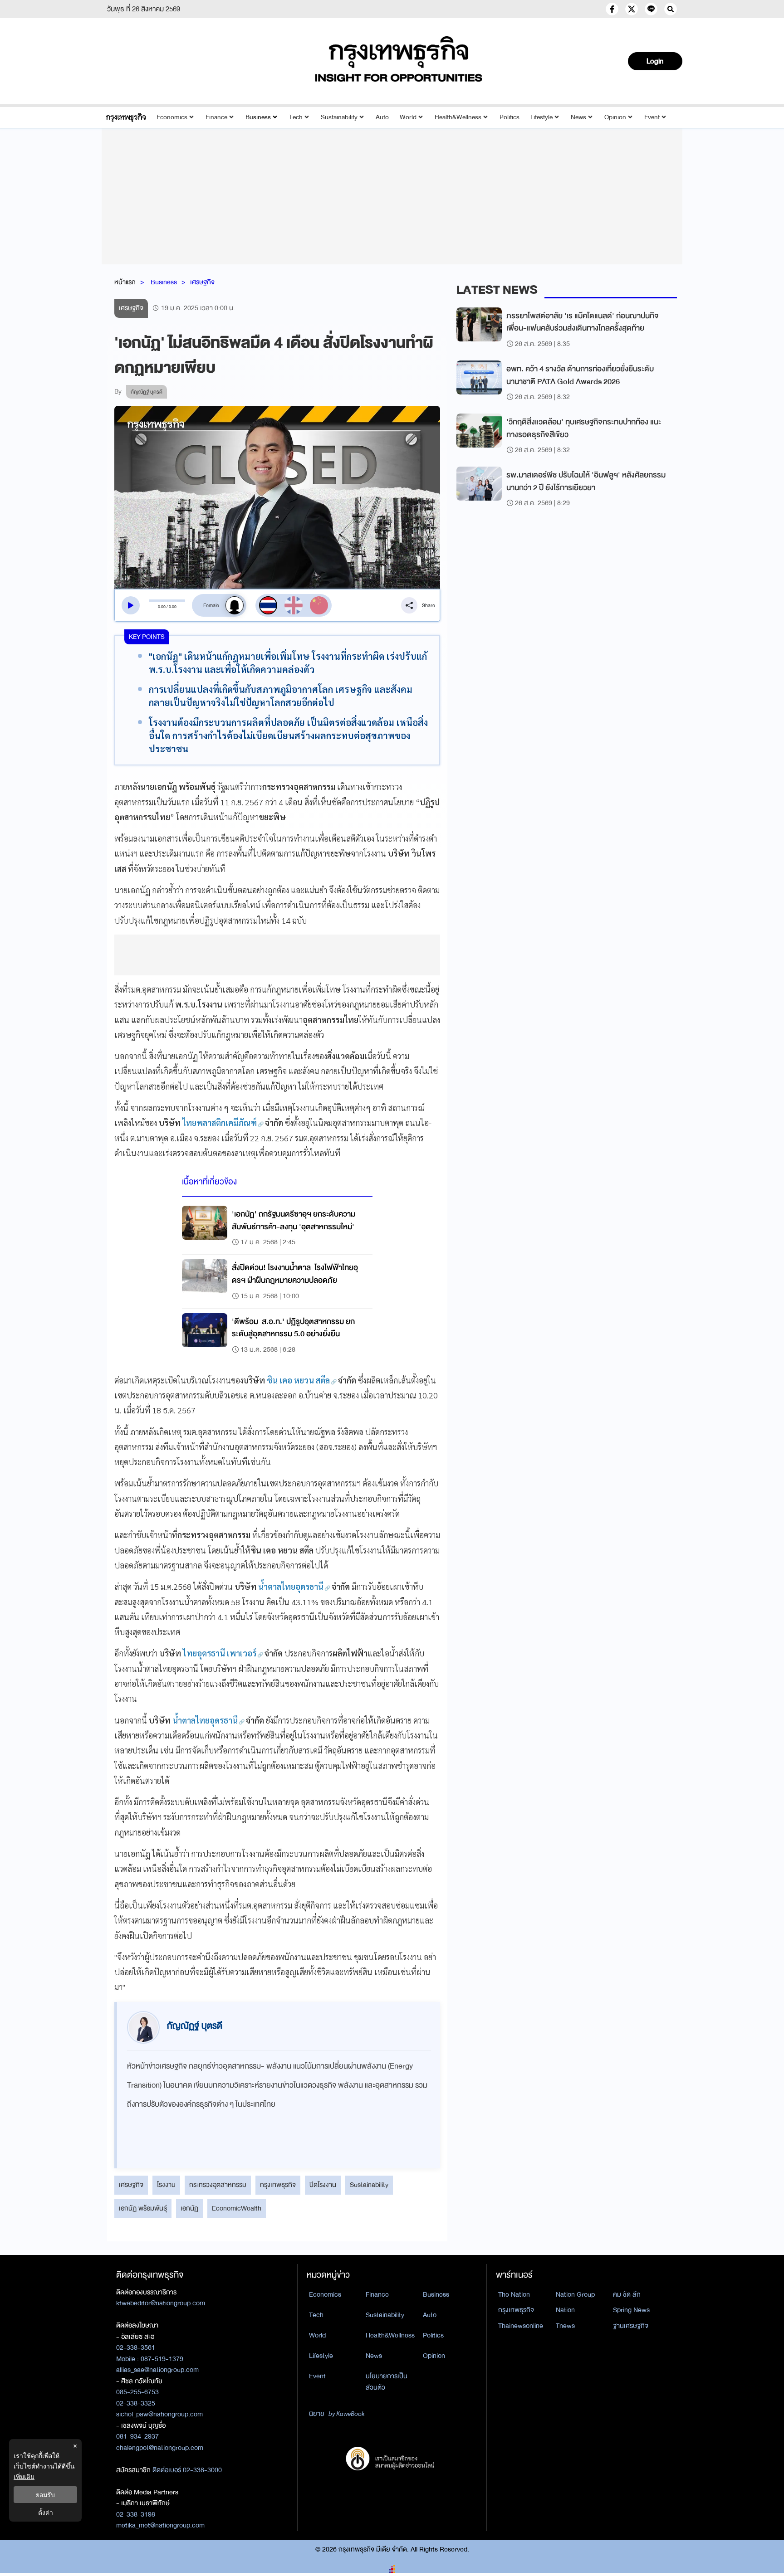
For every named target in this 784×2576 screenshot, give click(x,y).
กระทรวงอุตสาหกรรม (218, 2185)
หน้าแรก (125, 282)
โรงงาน (166, 2185)
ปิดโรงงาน (323, 2185)
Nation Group (575, 2294)
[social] (612, 9)
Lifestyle (541, 117)
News (578, 117)
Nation (565, 2310)
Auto (382, 117)
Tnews (565, 2326)
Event (652, 117)
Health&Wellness (458, 117)
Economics (172, 117)
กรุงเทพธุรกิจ (278, 2185)
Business (258, 117)
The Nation (514, 2294)
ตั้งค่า (46, 2512)
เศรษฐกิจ (202, 282)
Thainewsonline (521, 2326)
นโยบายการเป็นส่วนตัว (387, 2382)
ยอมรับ (45, 2495)
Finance (216, 117)
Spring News (631, 2310)
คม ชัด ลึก (627, 2294)
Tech (296, 117)
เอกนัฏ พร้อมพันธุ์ (143, 2208)
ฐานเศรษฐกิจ (631, 2326)
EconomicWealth (237, 2208)
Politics (510, 117)
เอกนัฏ (189, 2208)
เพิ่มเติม (24, 2476)
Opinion (615, 117)
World (408, 117)
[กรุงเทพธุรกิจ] (126, 117)
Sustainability (339, 117)
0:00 (162, 607)
